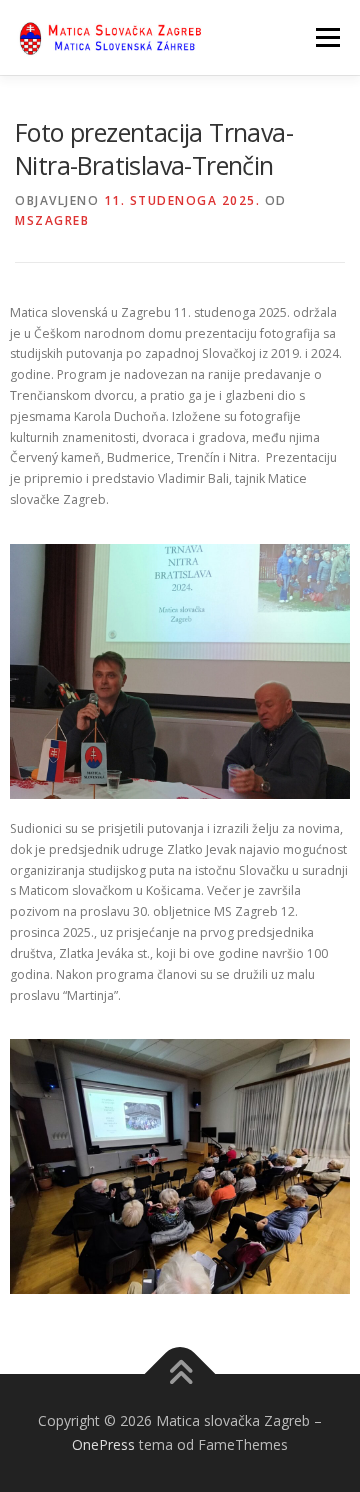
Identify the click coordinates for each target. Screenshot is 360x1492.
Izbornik (327, 37)
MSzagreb (52, 220)
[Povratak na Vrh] (180, 1374)
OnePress (103, 1444)
